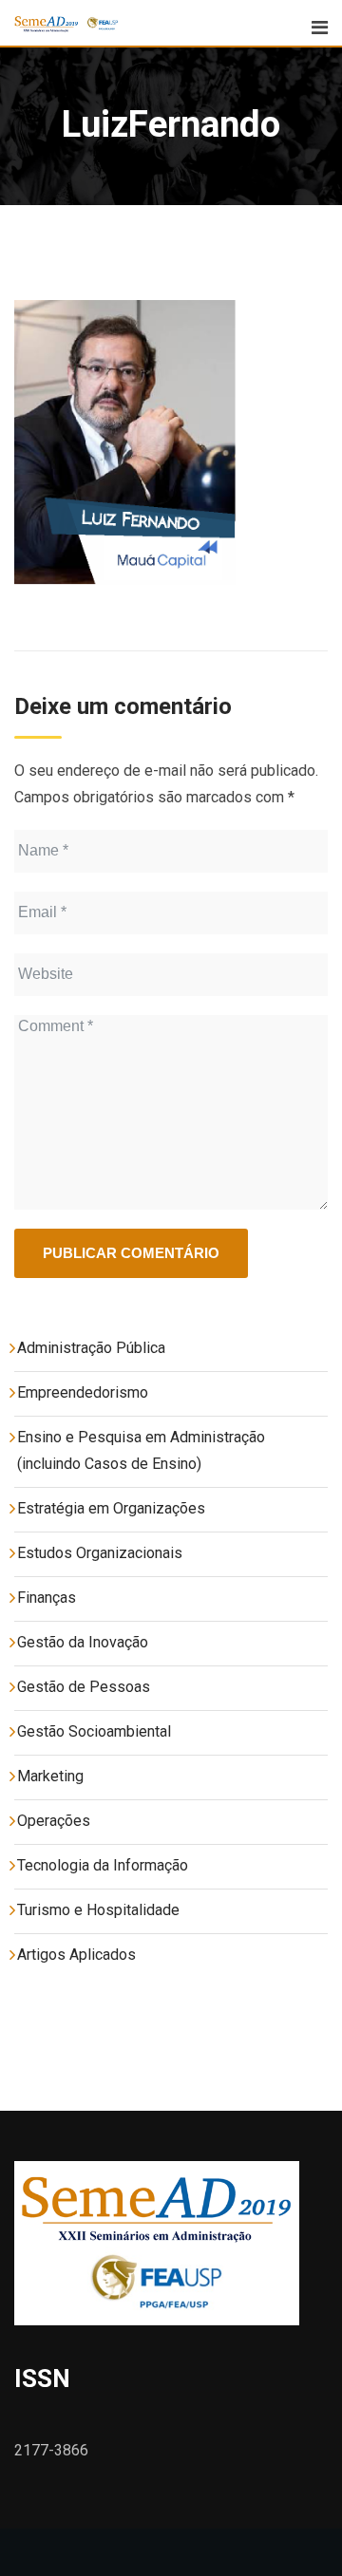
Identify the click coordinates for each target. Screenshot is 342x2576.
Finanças (47, 1598)
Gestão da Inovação (83, 1642)
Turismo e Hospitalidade (98, 1910)
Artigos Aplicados (76, 1955)
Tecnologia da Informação (103, 1865)
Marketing (50, 1776)
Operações (54, 1821)
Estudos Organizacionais (100, 1553)
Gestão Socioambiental (94, 1731)
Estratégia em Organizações (111, 1508)
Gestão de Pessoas (84, 1687)
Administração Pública (91, 1348)
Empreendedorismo (83, 1392)
